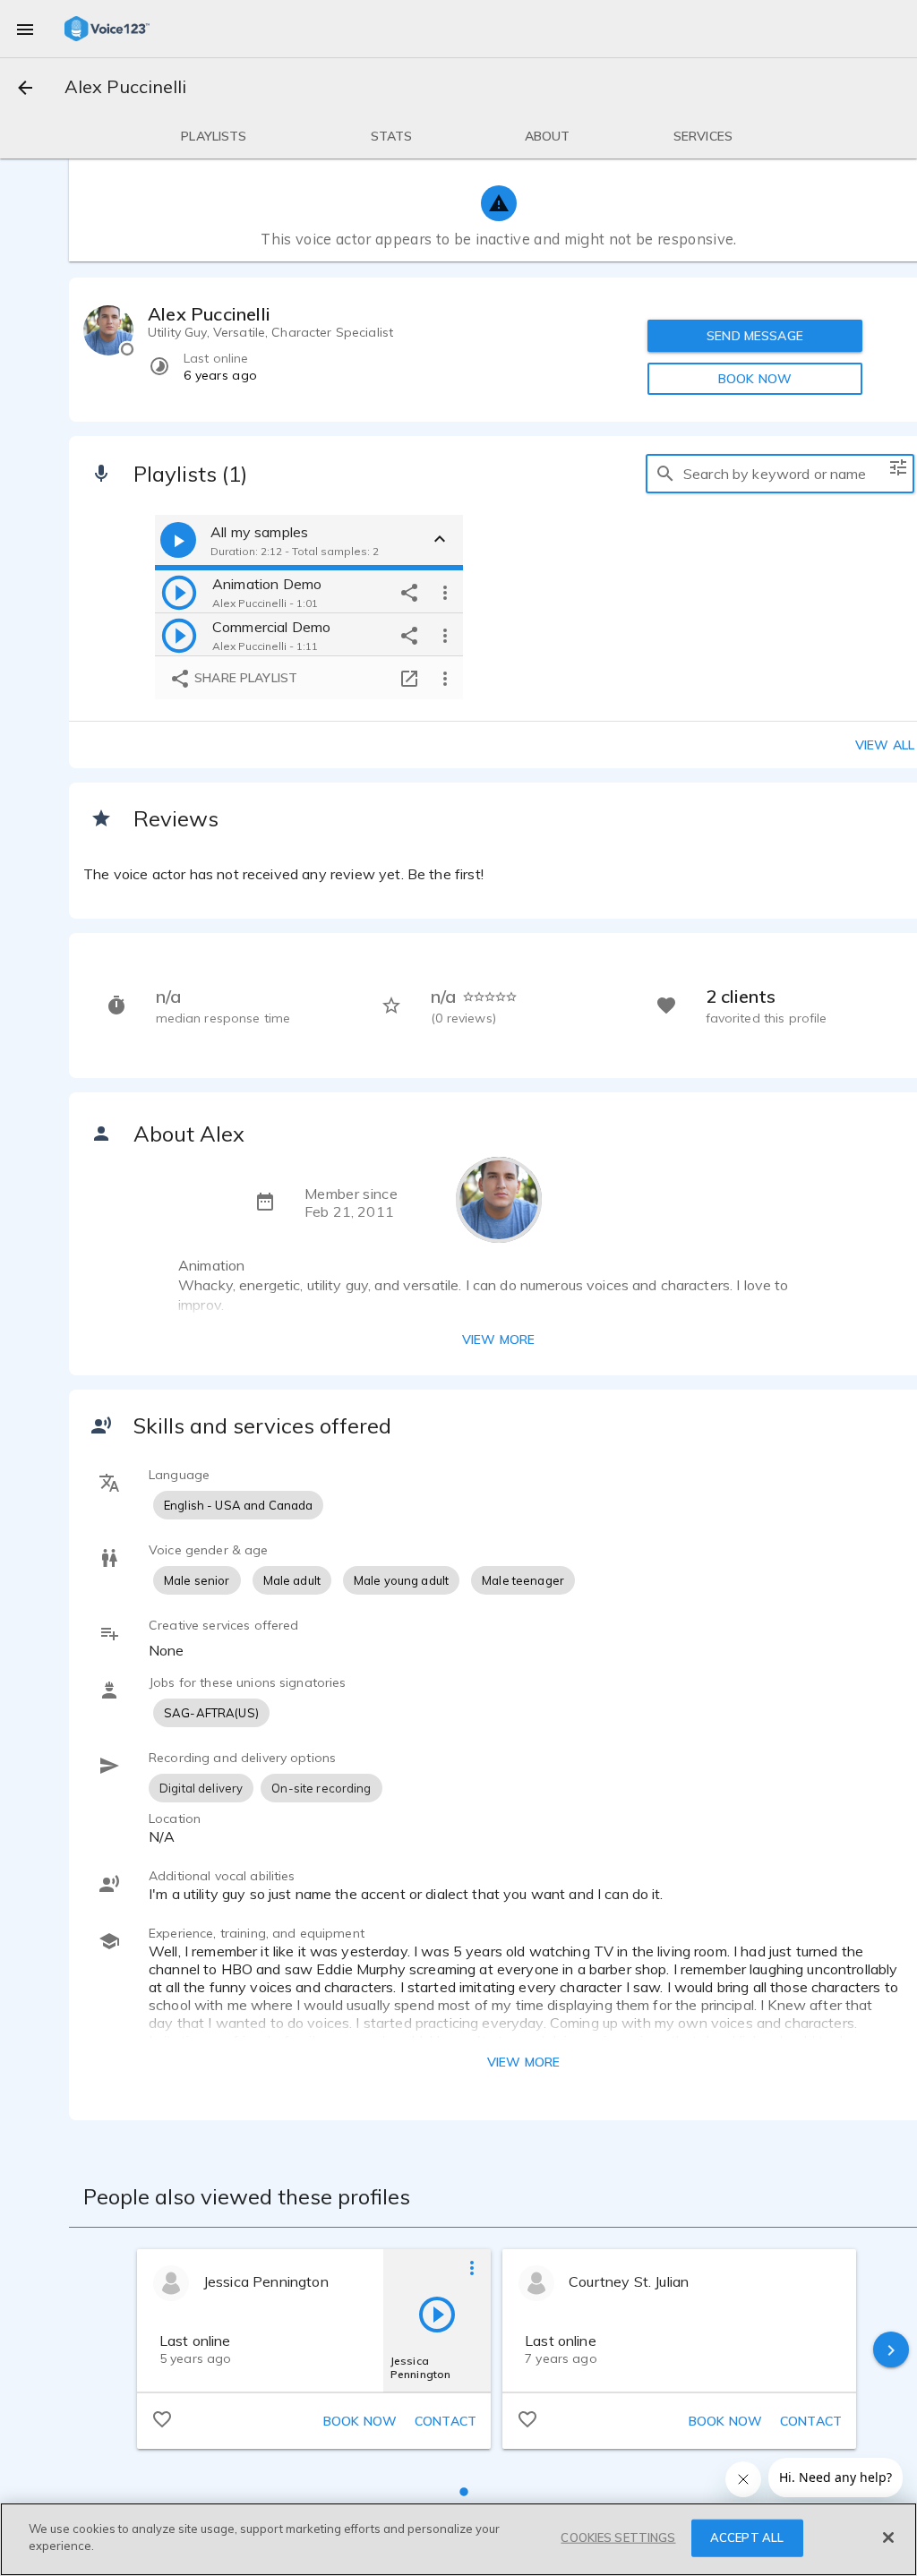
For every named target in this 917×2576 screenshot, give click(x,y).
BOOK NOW (755, 379)
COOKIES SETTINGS (618, 2537)
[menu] (25, 29)
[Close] (888, 2537)
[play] (179, 592)
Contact (446, 2421)
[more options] (445, 592)
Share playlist (244, 678)
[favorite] (162, 2418)
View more (498, 1339)
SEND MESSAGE (755, 336)
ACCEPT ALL (747, 2537)
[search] (665, 474)
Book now (360, 2421)
